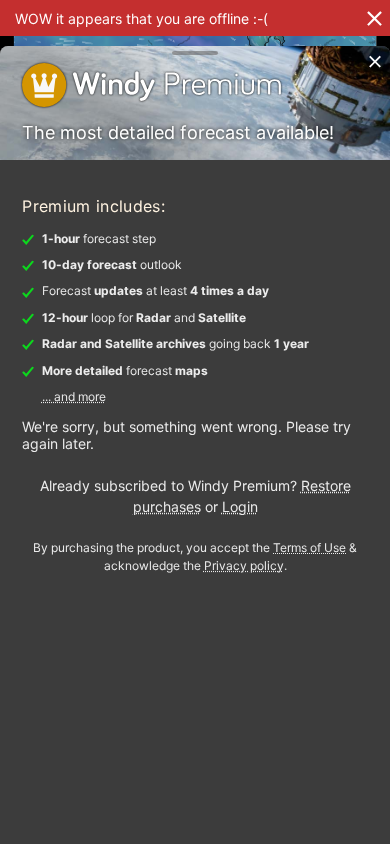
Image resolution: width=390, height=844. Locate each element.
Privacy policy (244, 565)
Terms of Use (309, 547)
